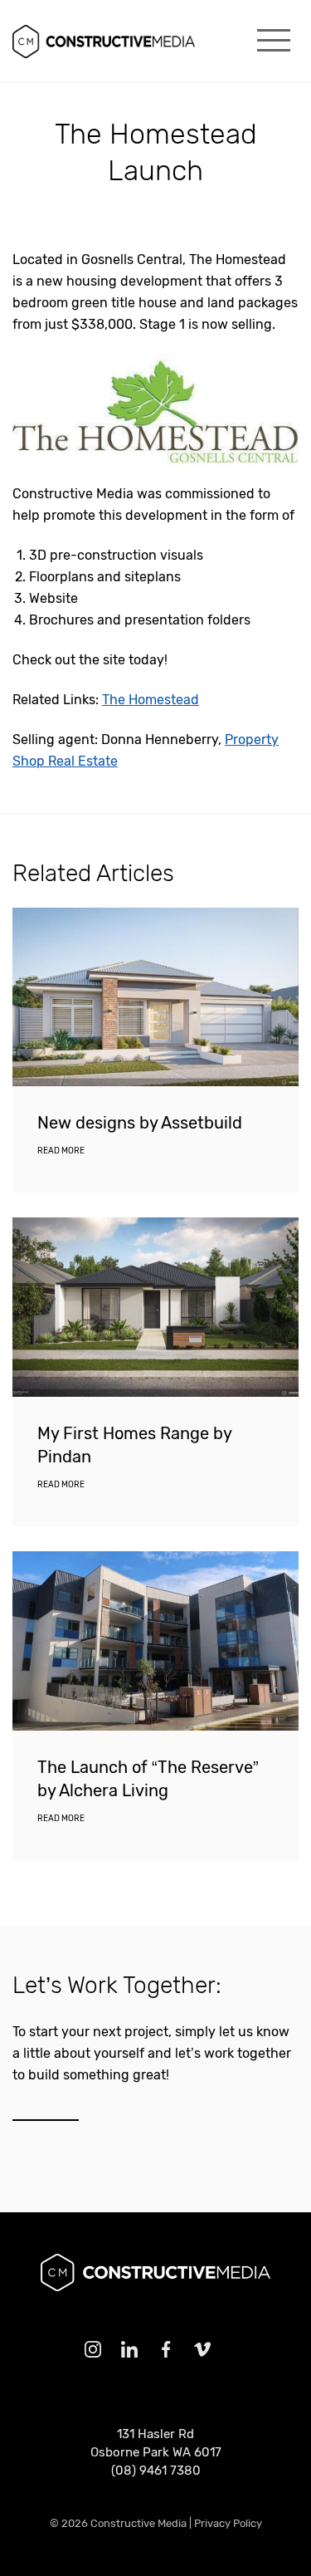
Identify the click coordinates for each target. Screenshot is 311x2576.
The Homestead (151, 700)
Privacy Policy (228, 2523)
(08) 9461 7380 (156, 2471)
